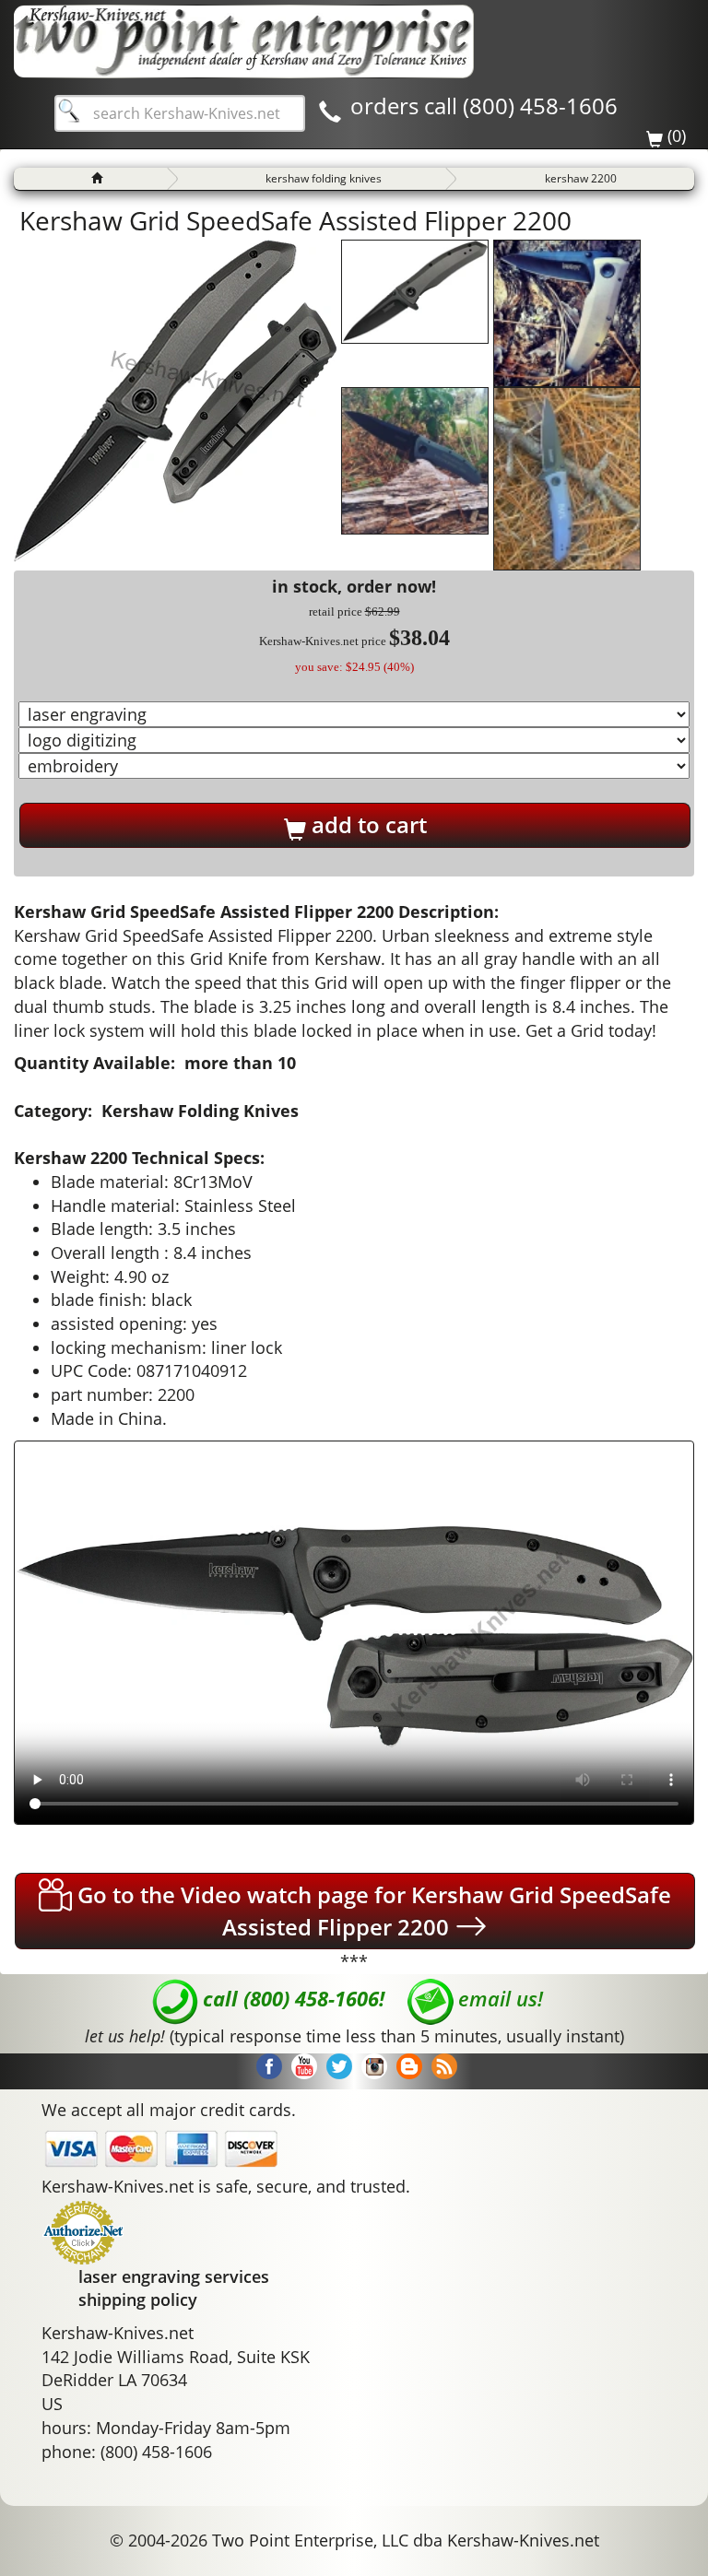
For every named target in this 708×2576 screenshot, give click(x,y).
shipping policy (138, 2300)
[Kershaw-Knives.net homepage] (90, 179)
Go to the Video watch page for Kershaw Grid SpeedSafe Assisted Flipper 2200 (372, 1911)
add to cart (366, 824)
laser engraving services (174, 2276)
